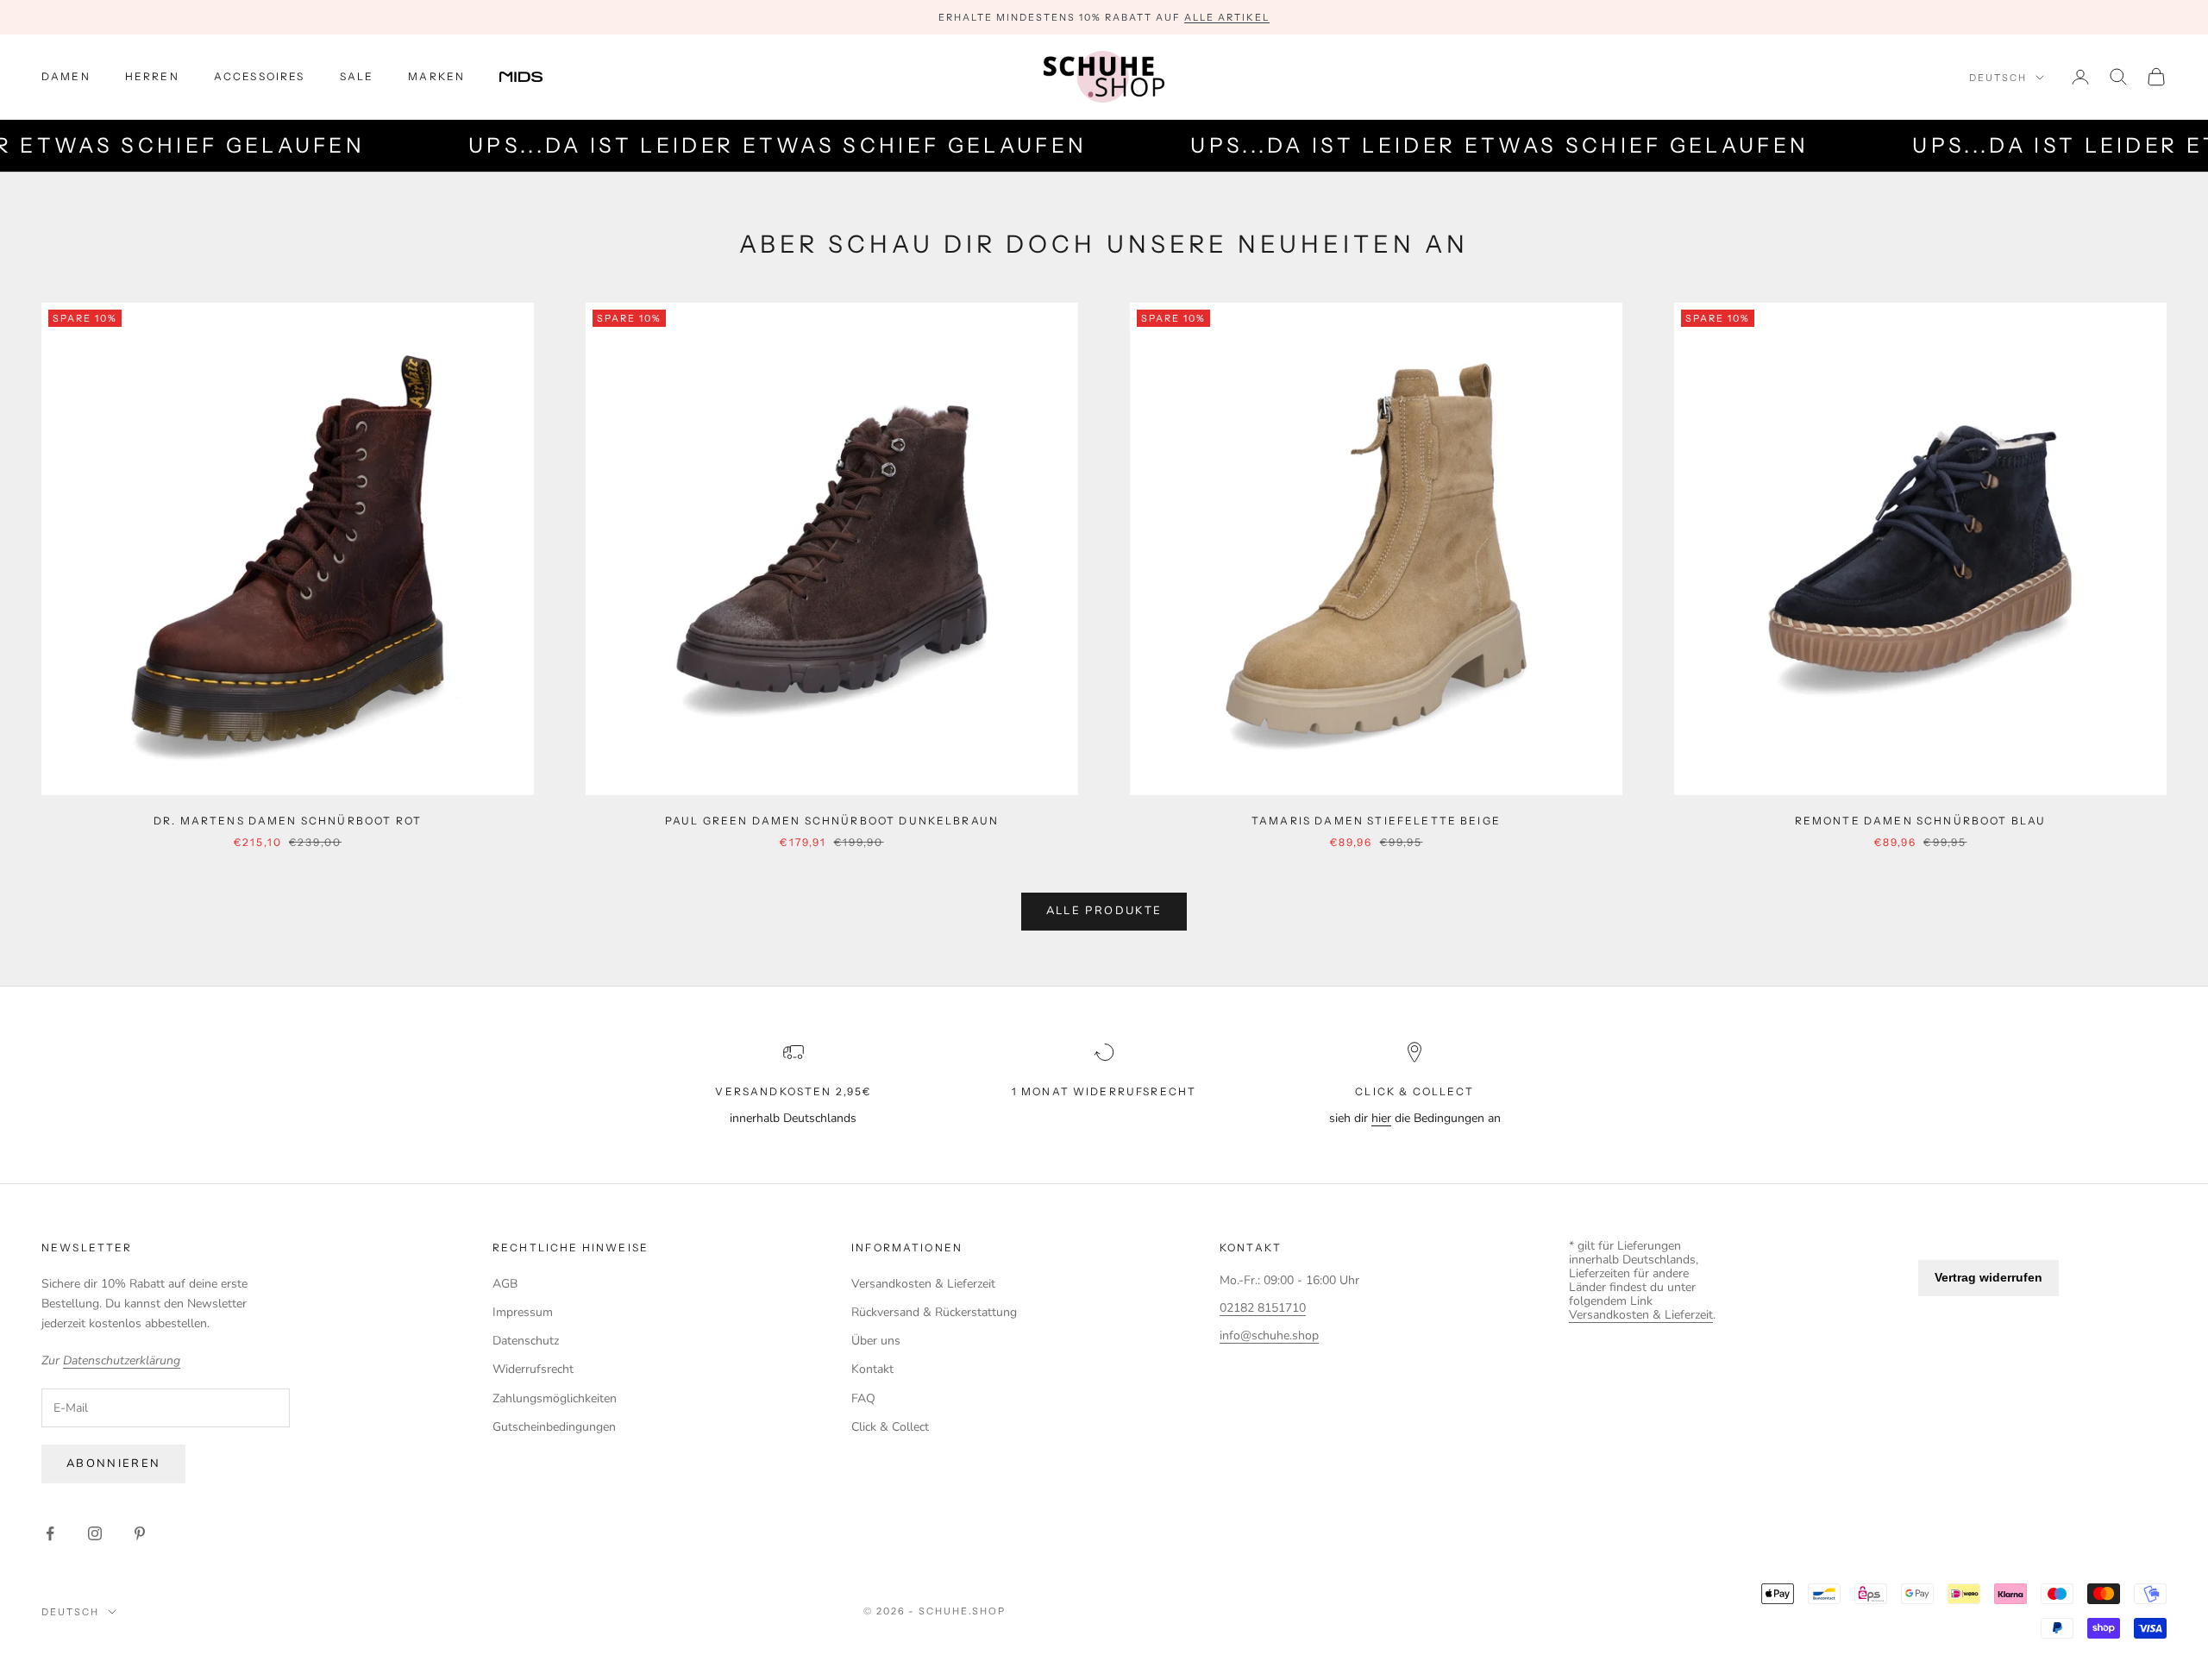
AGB (505, 1284)
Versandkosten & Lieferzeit (923, 1284)
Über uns (876, 1341)
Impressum (523, 1312)
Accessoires (260, 76)
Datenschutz (526, 1341)
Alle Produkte (1104, 911)
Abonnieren (113, 1464)
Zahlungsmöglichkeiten (555, 1398)
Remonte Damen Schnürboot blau (1921, 821)
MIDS (534, 77)
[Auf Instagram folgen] (95, 1533)
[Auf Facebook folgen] (50, 1533)
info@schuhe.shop (1269, 1335)
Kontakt (872, 1369)
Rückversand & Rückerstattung (934, 1312)
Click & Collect (890, 1427)
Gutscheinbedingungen (554, 1427)
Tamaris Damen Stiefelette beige (1376, 821)
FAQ (863, 1398)
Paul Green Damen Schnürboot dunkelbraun (832, 821)
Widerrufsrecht (533, 1369)
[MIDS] (534, 77)
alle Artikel (1227, 17)
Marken (436, 76)
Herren (152, 76)
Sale (357, 76)
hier (1381, 1118)
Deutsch (1998, 78)
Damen (66, 76)
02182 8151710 (1263, 1308)
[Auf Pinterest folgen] (140, 1533)
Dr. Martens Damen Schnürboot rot (288, 821)
